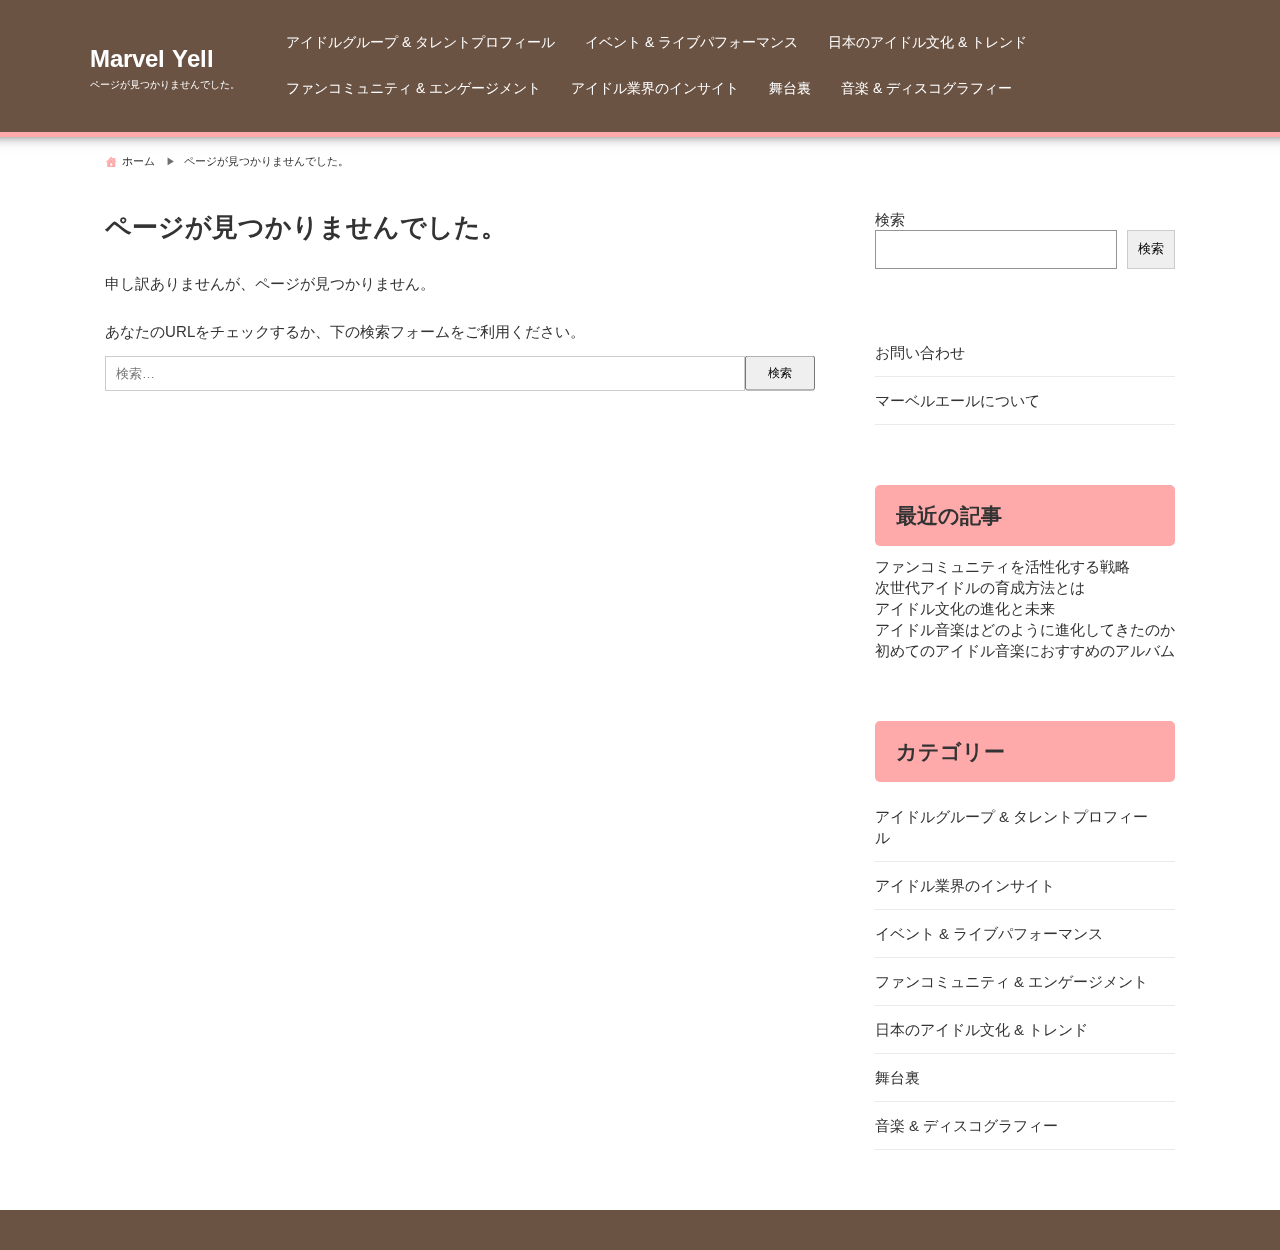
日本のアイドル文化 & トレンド (927, 42)
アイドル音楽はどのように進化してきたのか (1025, 629)
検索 (890, 219)
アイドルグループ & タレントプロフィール (420, 42)
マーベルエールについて (957, 400)
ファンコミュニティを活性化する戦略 (1002, 566)
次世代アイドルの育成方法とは (980, 587)
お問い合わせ (920, 352)
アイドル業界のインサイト (655, 88)
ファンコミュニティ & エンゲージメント (413, 88)
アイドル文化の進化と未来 (965, 608)
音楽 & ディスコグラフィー (926, 88)
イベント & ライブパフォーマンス (691, 42)
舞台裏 (790, 88)
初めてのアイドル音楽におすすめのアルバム (1025, 650)
